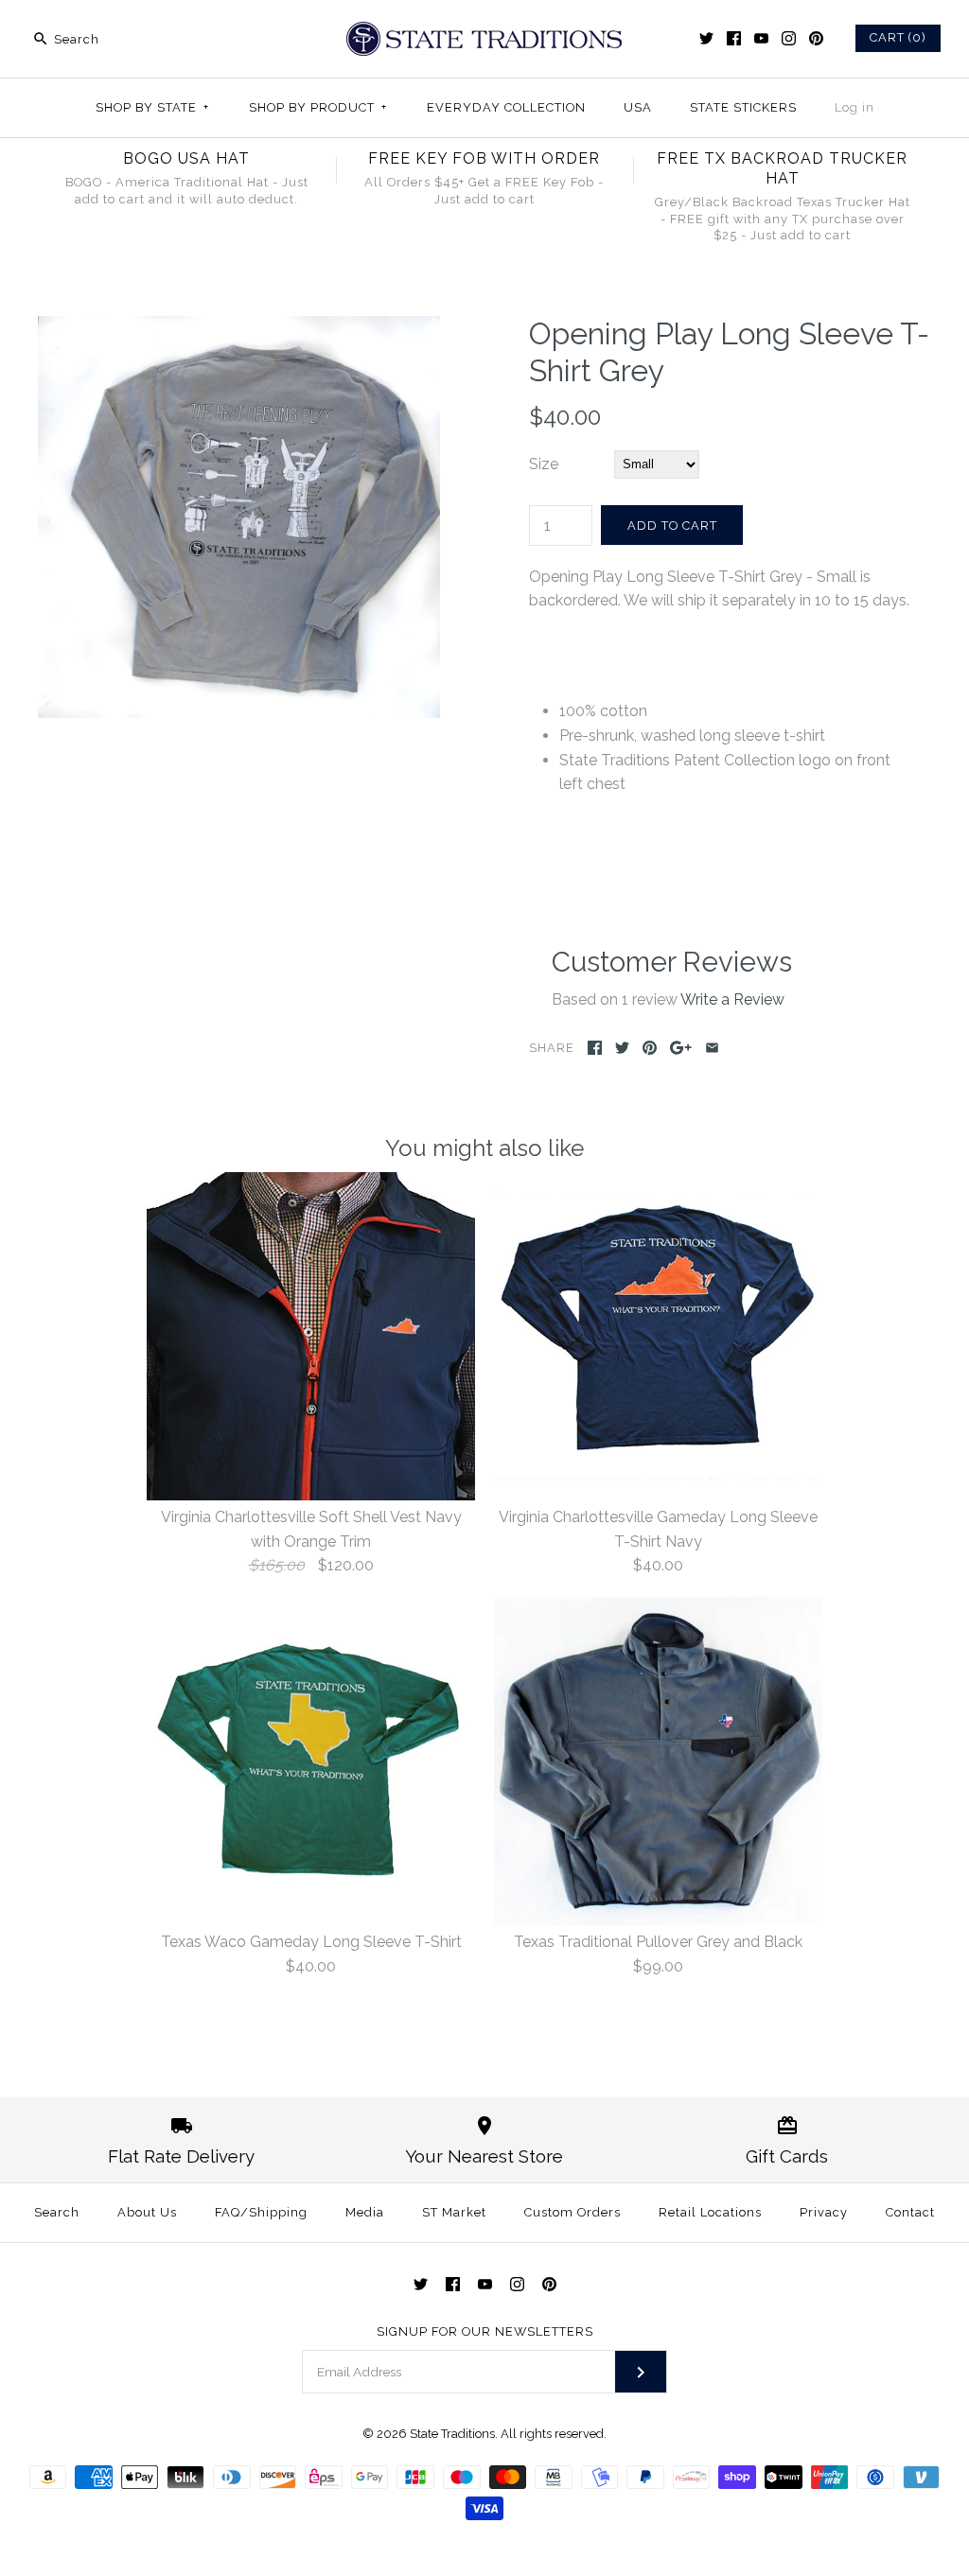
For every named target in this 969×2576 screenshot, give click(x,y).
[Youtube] (761, 38)
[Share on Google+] (681, 1048)
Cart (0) (898, 37)
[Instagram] (789, 38)
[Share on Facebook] (595, 1048)
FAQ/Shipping (261, 2212)
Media (365, 2212)
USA (638, 107)
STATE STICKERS (743, 107)
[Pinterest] (816, 38)
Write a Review (732, 999)
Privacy (824, 2212)
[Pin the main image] (650, 1048)
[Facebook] (734, 38)
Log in (854, 107)
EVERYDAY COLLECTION (506, 107)
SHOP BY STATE (152, 107)
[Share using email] (712, 1048)
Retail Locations (710, 2212)
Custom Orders (573, 2212)
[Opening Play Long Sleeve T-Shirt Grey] (239, 328)
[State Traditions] (484, 31)
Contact (910, 2212)
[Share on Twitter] (622, 1048)
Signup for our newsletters (485, 2331)
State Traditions (452, 2434)
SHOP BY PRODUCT (318, 107)
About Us (147, 2212)
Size (544, 464)
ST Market (454, 2212)
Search (57, 2212)
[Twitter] (706, 38)
